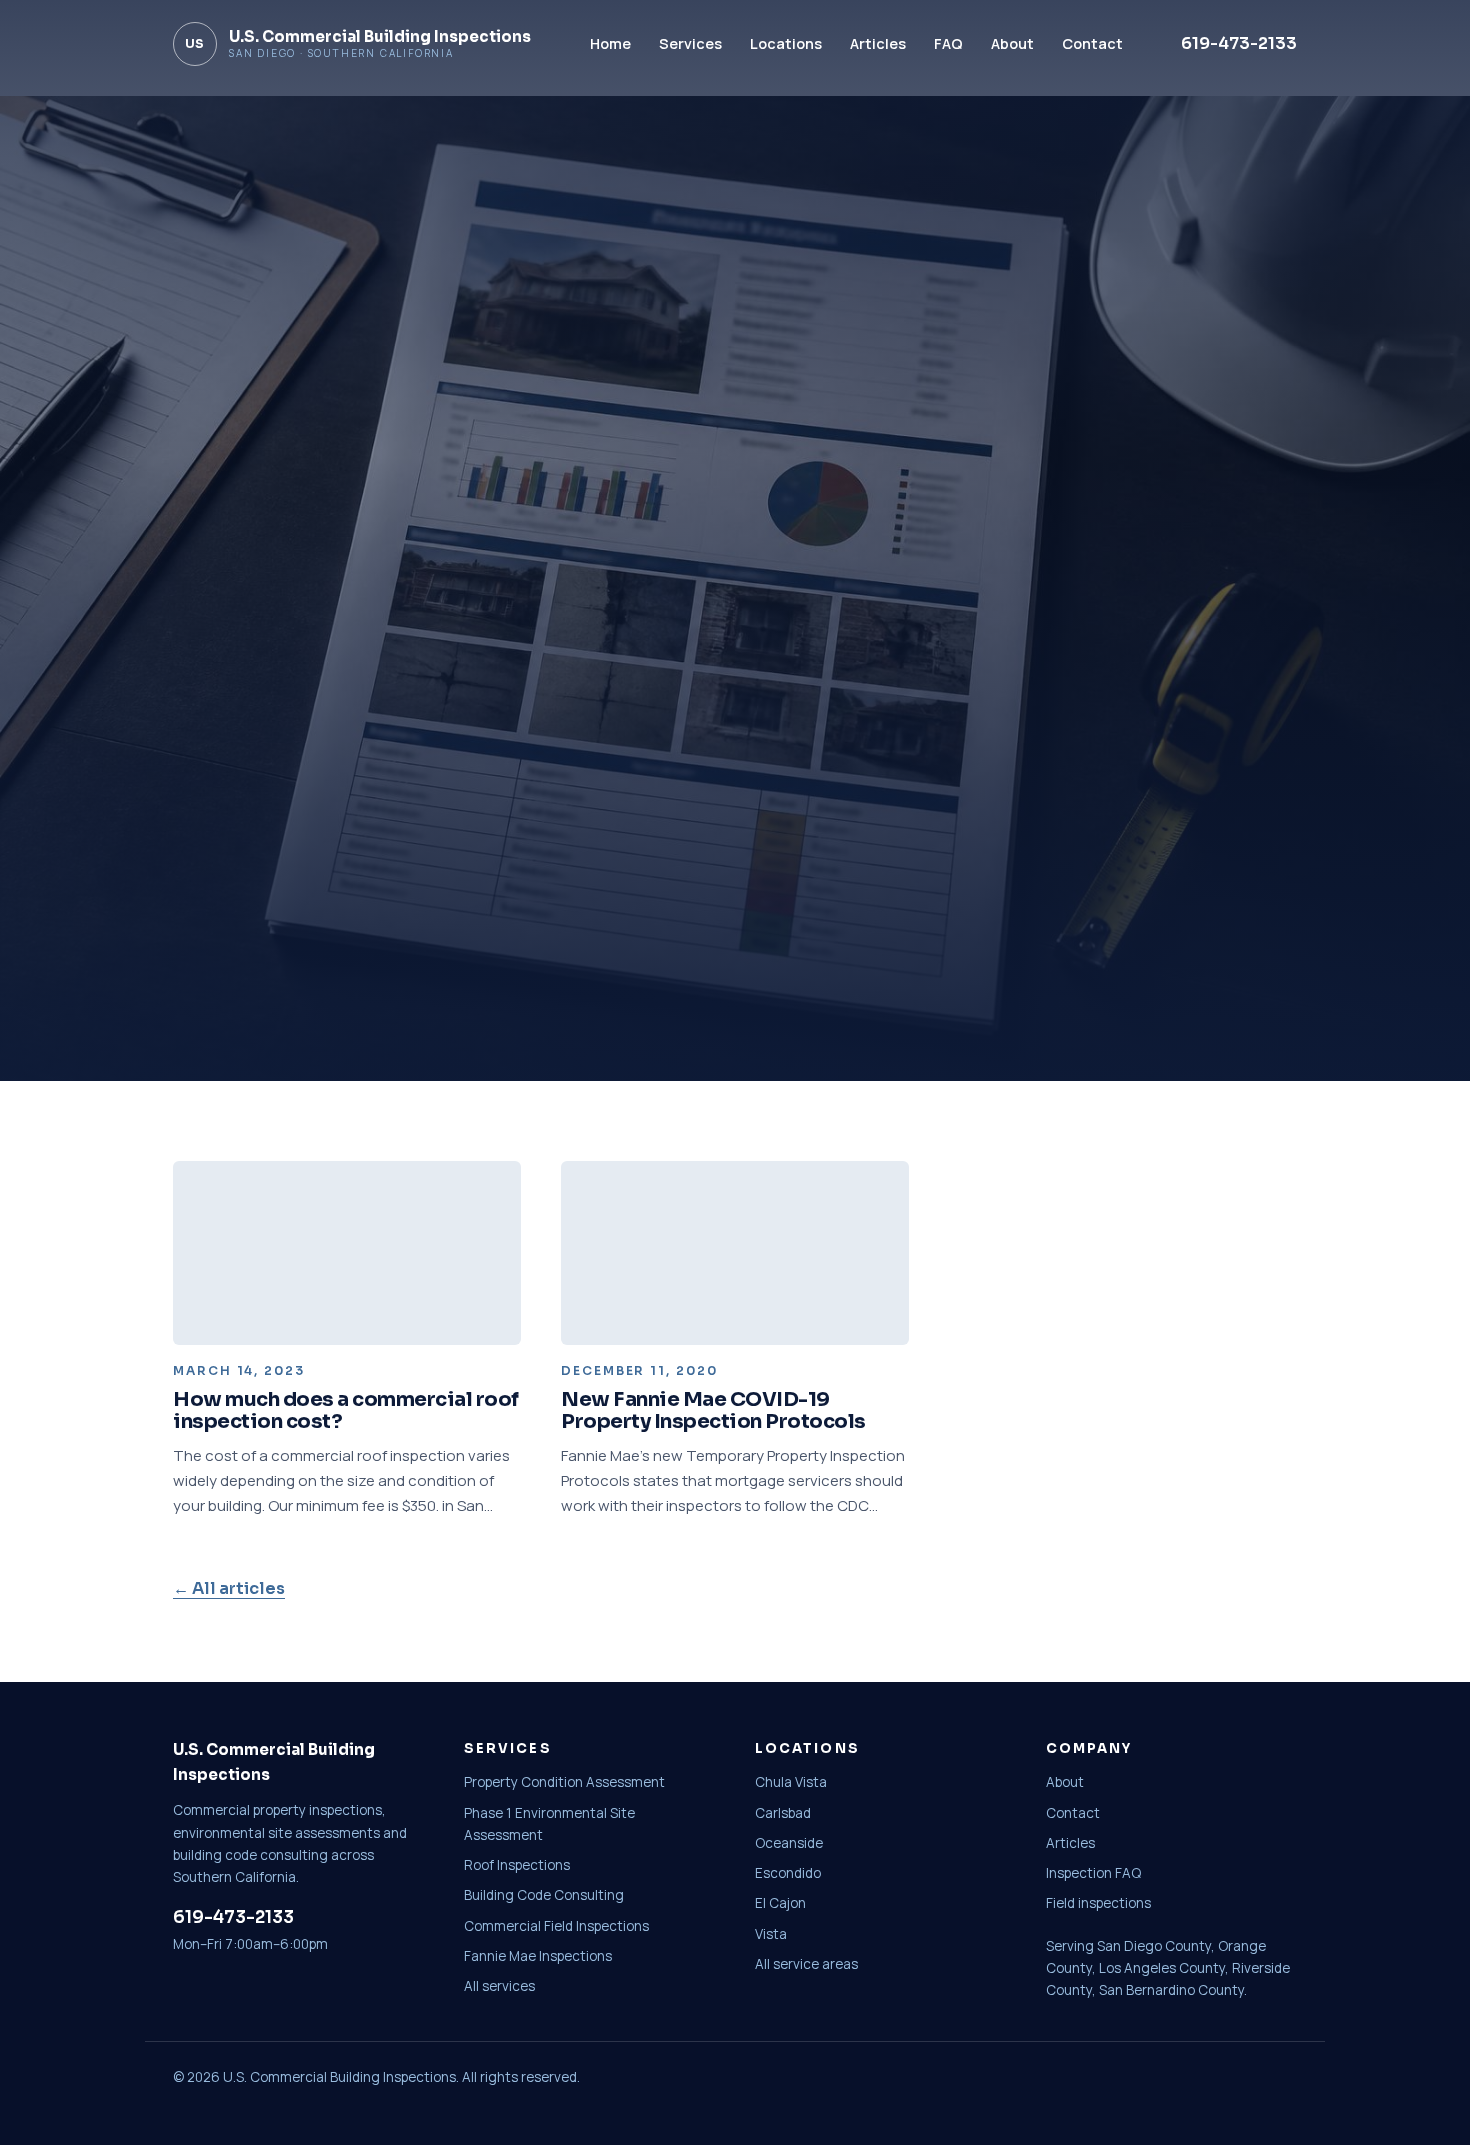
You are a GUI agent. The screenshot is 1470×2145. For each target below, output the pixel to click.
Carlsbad (783, 1813)
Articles (878, 43)
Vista (771, 1934)
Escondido (788, 1873)
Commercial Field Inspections (556, 1926)
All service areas (806, 1964)
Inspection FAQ (1093, 1873)
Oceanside (789, 1843)
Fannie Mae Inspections (538, 1956)
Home (610, 43)
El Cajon (780, 1903)
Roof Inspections (517, 1865)
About (1012, 43)
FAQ (948, 43)
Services (690, 43)
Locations (786, 43)
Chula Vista (791, 1782)
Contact (1092, 43)
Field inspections (1098, 1903)
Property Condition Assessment (564, 1782)
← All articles (229, 1588)
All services (499, 1986)
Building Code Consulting (544, 1895)
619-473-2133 (1239, 43)
